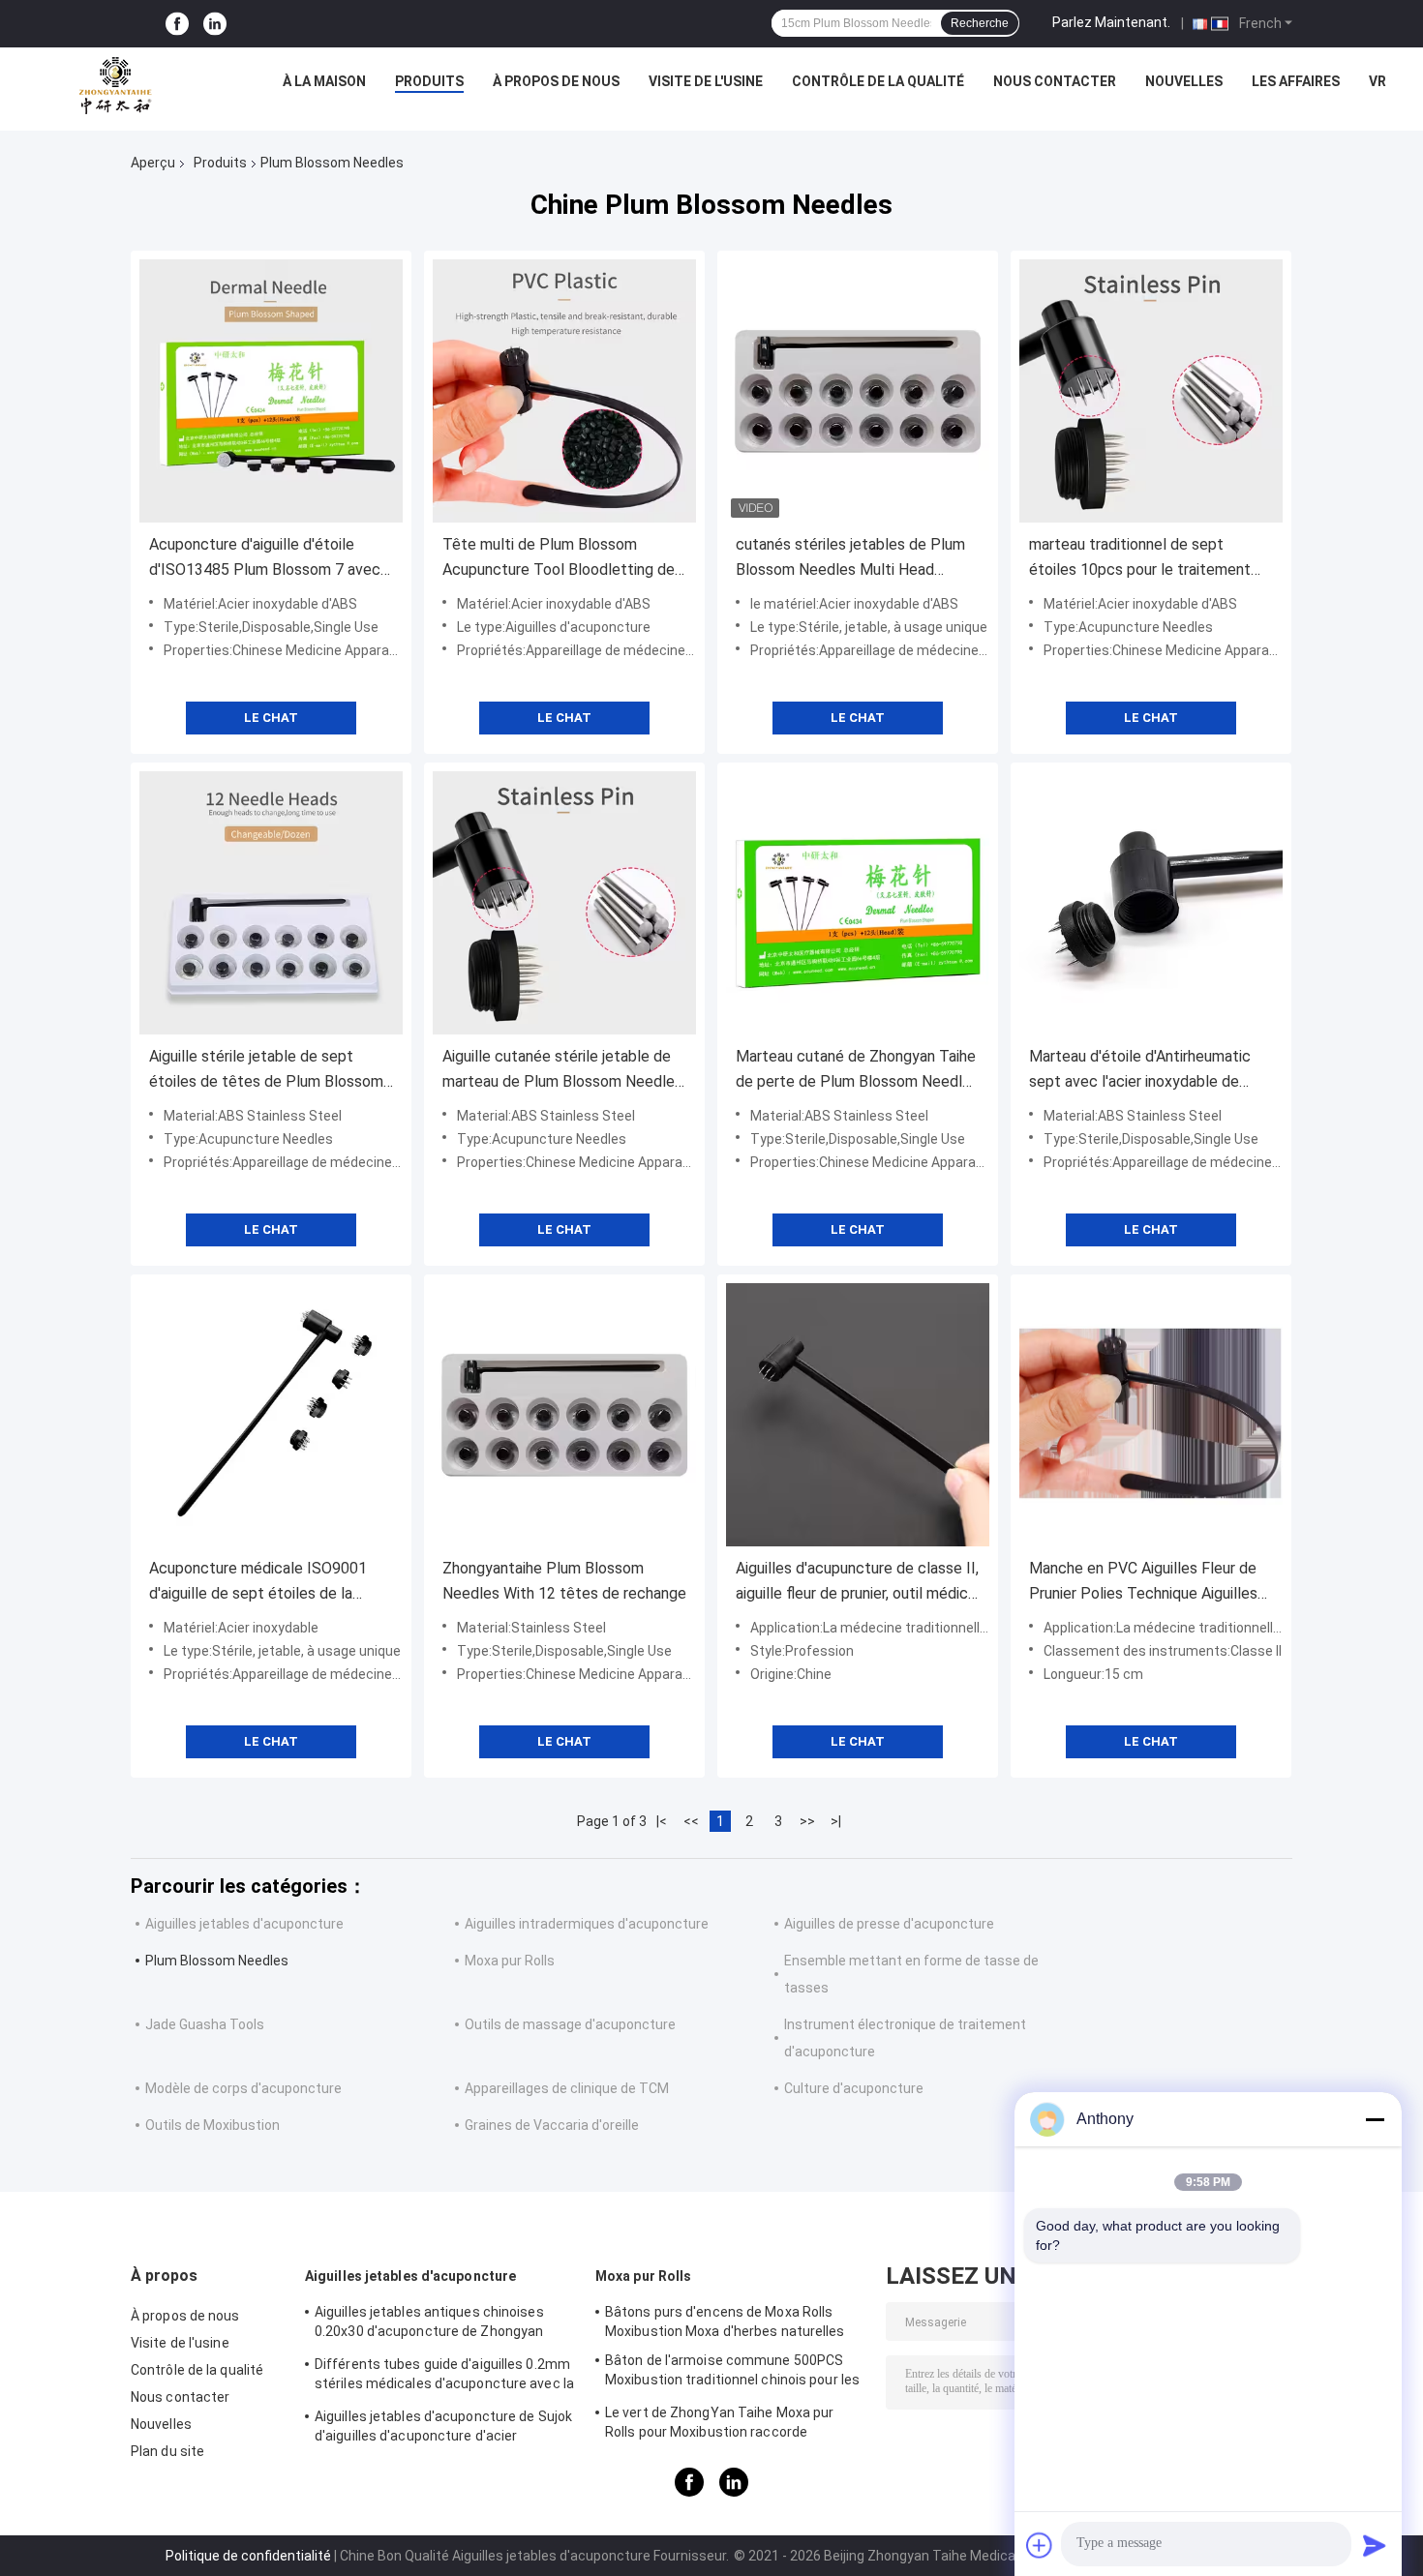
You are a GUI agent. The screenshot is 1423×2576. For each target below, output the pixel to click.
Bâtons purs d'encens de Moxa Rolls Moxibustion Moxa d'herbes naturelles (725, 2321)
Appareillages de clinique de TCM (567, 2088)
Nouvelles (1184, 81)
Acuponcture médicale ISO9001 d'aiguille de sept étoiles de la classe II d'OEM (258, 1583)
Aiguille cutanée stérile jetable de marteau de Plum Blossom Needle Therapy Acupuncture (559, 1071)
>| (836, 1821)
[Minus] (1375, 2119)
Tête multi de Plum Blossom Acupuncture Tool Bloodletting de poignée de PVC (559, 559)
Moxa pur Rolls (510, 1961)
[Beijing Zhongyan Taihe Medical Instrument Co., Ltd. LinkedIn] (215, 24)
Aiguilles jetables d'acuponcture (244, 1924)
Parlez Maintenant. (1111, 22)
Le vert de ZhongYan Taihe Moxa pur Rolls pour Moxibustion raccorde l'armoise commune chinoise (719, 2425)
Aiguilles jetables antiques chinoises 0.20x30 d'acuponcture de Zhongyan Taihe (429, 2324)
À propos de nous (556, 81)
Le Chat (271, 718)
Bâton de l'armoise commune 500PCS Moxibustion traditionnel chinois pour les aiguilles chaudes (732, 2373)
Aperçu (153, 163)
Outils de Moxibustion (212, 2125)
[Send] (1375, 2545)
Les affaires (1296, 81)
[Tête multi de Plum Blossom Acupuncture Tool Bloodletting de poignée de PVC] (564, 391)
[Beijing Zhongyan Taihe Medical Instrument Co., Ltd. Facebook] (177, 24)
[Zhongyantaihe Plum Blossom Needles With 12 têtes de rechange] (564, 1415)
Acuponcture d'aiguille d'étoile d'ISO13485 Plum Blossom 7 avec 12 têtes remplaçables (265, 559)
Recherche (980, 23)
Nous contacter (1055, 81)
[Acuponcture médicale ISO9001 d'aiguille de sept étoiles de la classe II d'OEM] (271, 1415)
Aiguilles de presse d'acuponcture (889, 1924)
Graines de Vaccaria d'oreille (552, 2125)
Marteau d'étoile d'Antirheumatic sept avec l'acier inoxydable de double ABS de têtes (1140, 1071)
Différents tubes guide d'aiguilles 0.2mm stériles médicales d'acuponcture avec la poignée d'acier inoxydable (444, 2377)
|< (662, 1821)
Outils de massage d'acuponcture (570, 2024)
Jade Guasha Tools (205, 2024)
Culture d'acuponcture (854, 2088)
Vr (1378, 81)
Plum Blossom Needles (217, 1961)
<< (691, 1821)
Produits (429, 81)
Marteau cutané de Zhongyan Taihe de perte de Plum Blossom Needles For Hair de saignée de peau (857, 1071)
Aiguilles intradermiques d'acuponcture (587, 1924)
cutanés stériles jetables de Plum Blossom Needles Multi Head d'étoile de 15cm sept (850, 559)
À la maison (324, 81)
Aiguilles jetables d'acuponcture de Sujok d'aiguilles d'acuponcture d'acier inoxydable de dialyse (443, 2429)
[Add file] (1040, 2545)
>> (807, 1821)
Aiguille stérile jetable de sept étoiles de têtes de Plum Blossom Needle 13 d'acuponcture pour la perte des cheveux (266, 1071)
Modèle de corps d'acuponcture (243, 2088)
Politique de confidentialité (248, 2556)
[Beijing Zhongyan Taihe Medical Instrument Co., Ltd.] (115, 86)
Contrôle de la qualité (878, 81)
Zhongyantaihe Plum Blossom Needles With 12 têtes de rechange (564, 1581)
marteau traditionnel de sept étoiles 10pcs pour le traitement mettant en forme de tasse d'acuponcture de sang (1140, 559)
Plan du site (167, 2451)
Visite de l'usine (706, 81)
